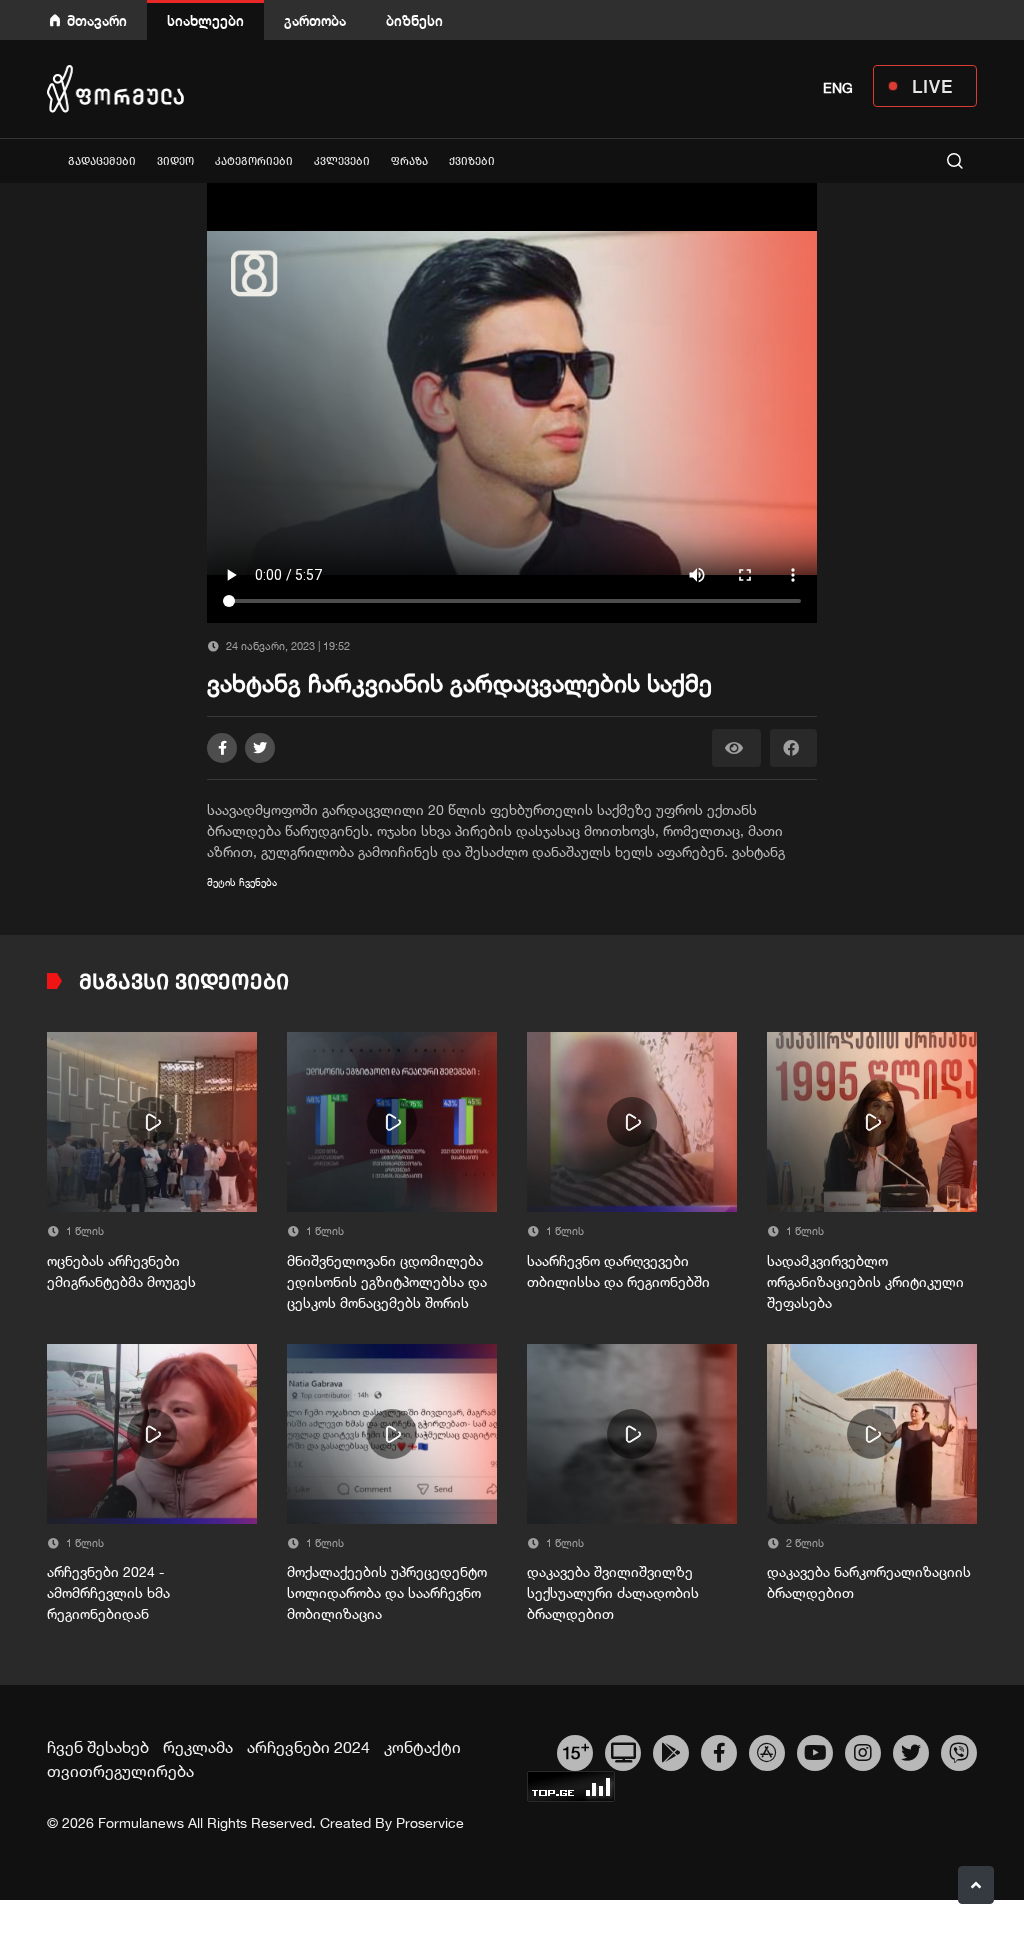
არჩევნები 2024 (308, 1747)
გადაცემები (102, 161)
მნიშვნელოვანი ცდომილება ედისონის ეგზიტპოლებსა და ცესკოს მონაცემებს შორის (387, 1282)
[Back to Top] (976, 1885)
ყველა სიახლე (47, 160)
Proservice (430, 1823)
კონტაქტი (422, 1747)
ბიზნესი (414, 20)
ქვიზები (472, 161)
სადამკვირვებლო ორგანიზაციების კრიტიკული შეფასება (865, 1282)
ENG (838, 88)
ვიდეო (175, 161)
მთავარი (97, 20)
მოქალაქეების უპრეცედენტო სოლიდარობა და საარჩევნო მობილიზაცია (387, 1593)
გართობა (315, 20)
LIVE (932, 86)
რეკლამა (198, 1747)
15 (575, 1750)
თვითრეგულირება (120, 1771)
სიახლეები (205, 20)
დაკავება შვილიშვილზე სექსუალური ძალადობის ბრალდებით (613, 1593)
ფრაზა (409, 161)
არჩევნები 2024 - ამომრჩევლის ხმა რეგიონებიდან (108, 1593)
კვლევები (342, 161)
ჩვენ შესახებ (98, 1747)
